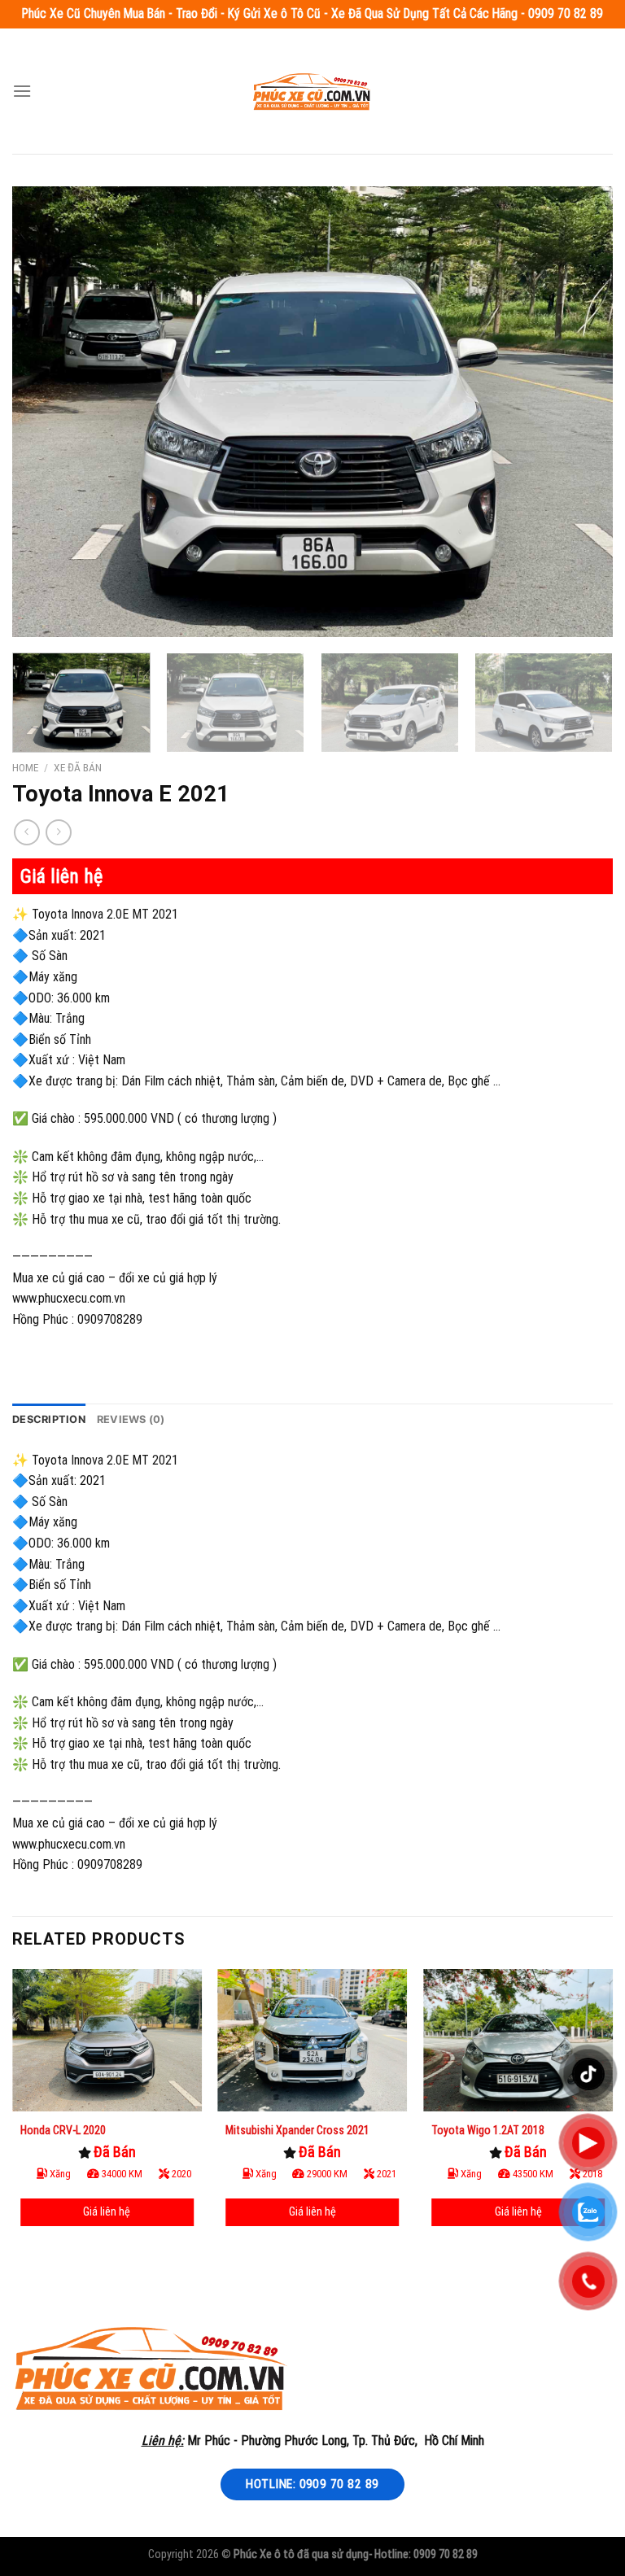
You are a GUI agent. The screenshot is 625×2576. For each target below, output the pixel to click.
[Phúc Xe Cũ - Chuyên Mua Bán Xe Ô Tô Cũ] (312, 91)
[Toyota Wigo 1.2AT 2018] (518, 2040)
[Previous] (45, 412)
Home (25, 767)
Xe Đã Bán (78, 767)
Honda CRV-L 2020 (63, 2130)
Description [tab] (49, 1419)
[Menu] (22, 91)
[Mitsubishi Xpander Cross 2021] (312, 2040)
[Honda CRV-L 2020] (107, 2040)
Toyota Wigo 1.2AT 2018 (488, 2130)
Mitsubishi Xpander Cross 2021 (297, 2130)
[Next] (580, 412)
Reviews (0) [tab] (131, 1419)
